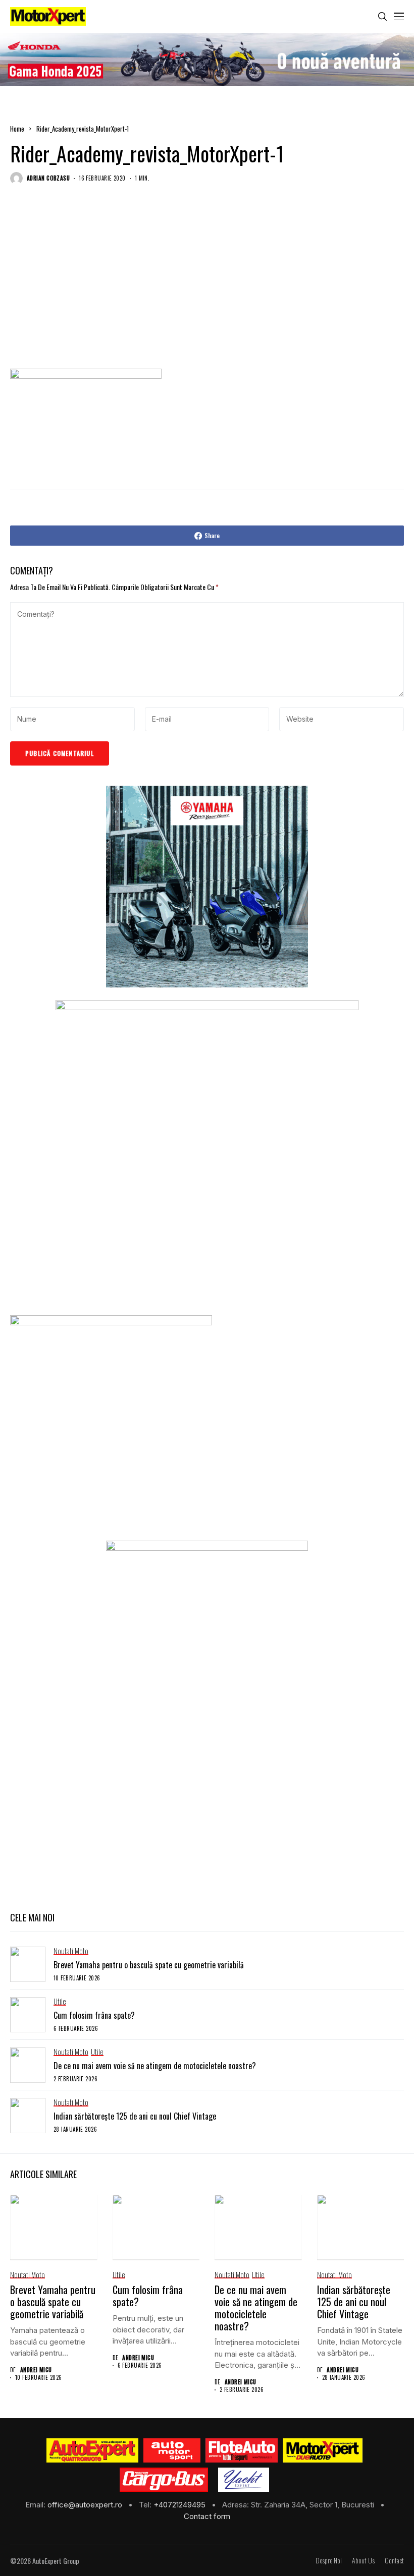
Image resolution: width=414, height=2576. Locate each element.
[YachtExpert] (244, 2480)
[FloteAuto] (242, 2450)
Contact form (207, 2516)
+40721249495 (180, 2505)
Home (17, 129)
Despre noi (329, 2561)
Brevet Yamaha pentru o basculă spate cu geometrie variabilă (149, 1965)
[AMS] (172, 2450)
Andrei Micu (36, 2370)
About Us (363, 2561)
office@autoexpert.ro (86, 2505)
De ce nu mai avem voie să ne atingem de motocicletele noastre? (155, 2066)
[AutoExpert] (92, 2450)
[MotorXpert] (323, 2450)
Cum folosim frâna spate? (94, 2015)
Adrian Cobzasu (48, 178)
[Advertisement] (207, 287)
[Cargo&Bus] (164, 2480)
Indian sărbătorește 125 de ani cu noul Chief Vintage (135, 2116)
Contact (394, 2561)
